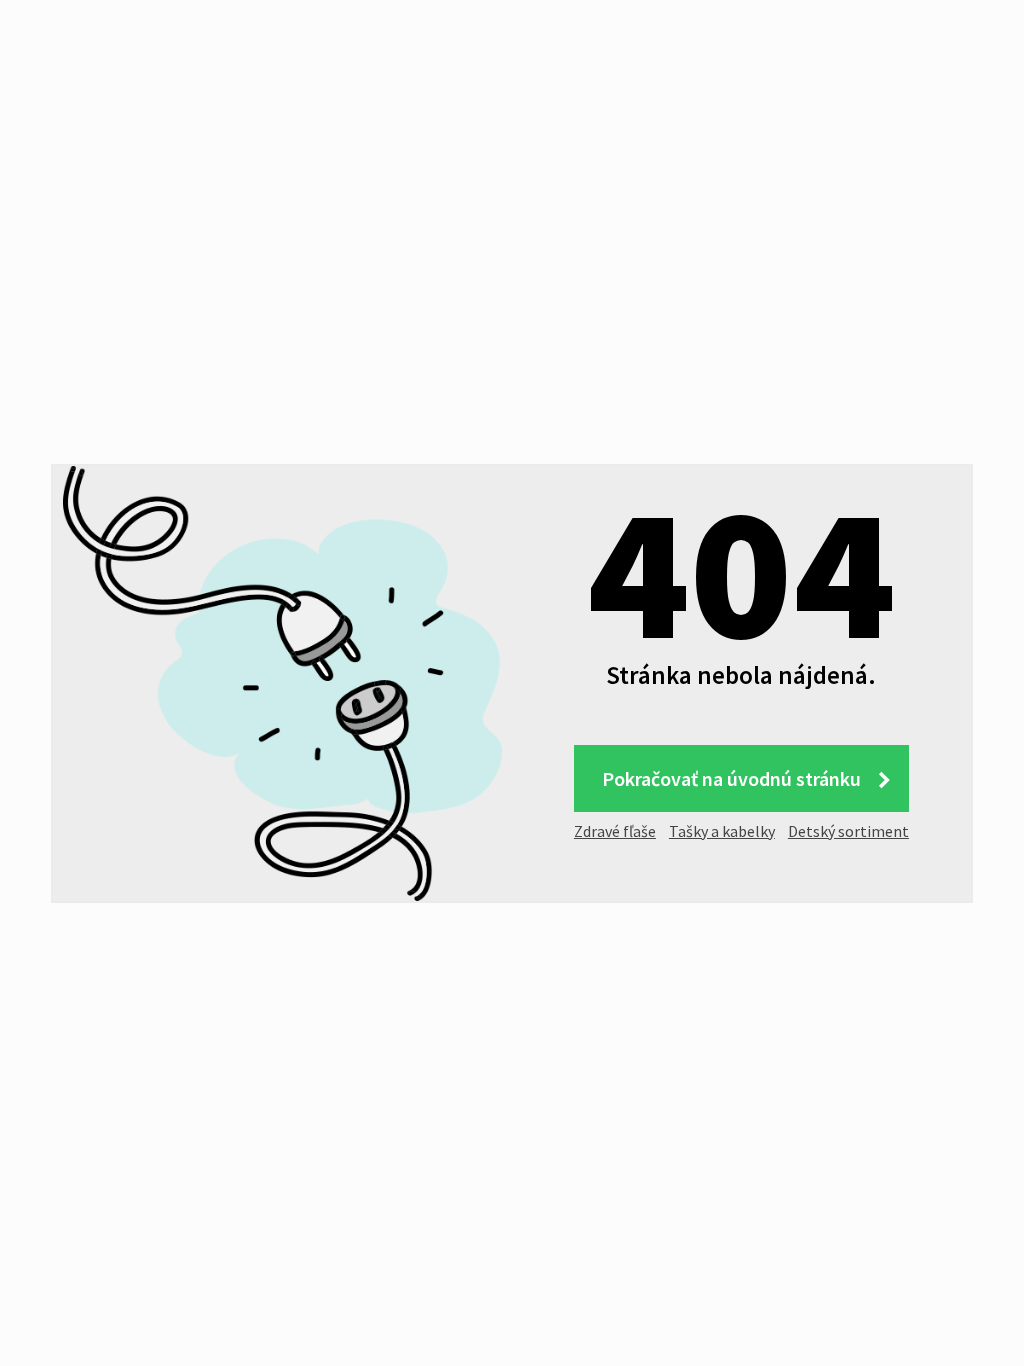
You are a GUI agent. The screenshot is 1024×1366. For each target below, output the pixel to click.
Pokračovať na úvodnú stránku (731, 778)
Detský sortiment (848, 831)
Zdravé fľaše (615, 831)
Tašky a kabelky (722, 831)
